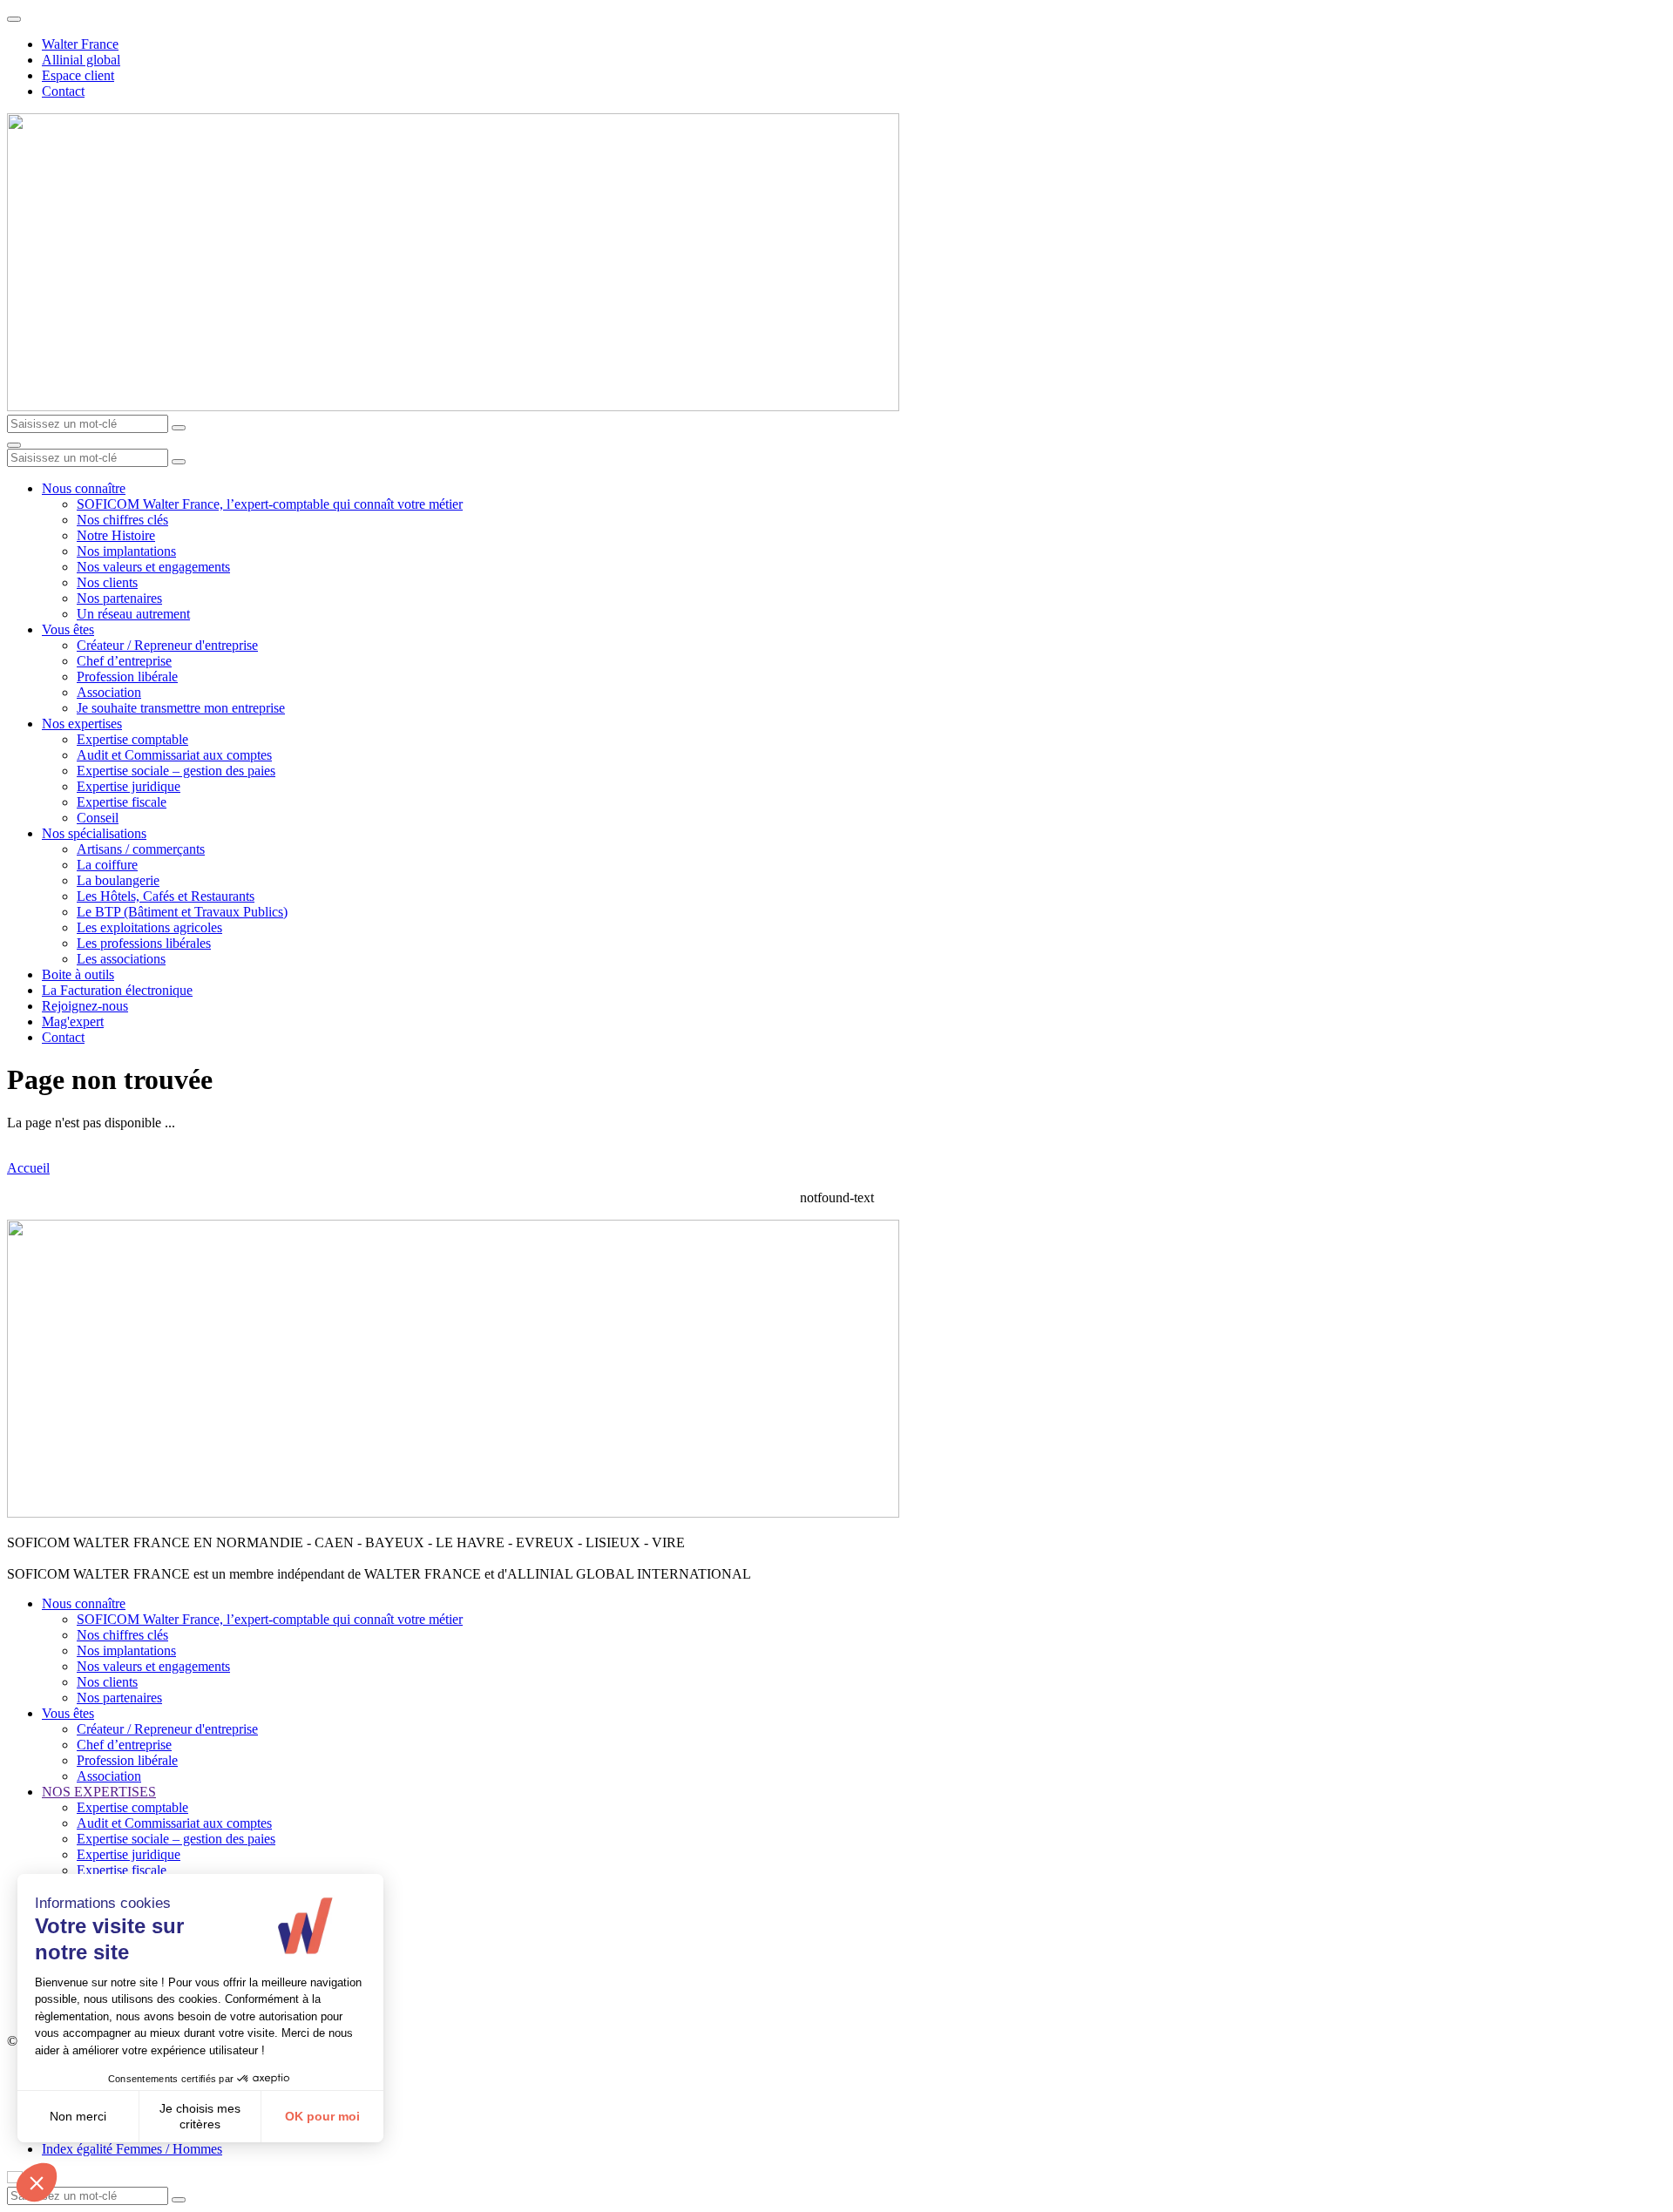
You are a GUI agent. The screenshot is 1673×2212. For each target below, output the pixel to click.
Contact (63, 91)
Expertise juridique (129, 786)
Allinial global (81, 60)
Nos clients (107, 582)
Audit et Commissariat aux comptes (174, 755)
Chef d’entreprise (124, 661)
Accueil (28, 1168)
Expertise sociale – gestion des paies (176, 771)
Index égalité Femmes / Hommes (132, 2149)
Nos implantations (126, 551)
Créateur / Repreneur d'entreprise (167, 645)
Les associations (121, 959)
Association (109, 692)
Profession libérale (127, 676)
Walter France (80, 44)
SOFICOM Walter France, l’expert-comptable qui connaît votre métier (270, 504)
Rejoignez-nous (85, 1006)
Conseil (98, 818)
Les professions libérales (144, 943)
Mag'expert (73, 1021)
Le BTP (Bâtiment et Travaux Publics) (182, 912)
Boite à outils (78, 974)
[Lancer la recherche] (179, 428)
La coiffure (107, 865)
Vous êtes (68, 629)
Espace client (78, 75)
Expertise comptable (132, 739)
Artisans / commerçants (141, 849)
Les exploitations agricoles (149, 927)
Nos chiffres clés (122, 520)
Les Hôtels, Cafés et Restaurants (166, 896)
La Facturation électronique (117, 990)
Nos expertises (82, 724)
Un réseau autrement (133, 614)
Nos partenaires (119, 598)
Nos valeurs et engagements (153, 567)
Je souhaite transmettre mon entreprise (181, 708)
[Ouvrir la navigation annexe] (14, 19)
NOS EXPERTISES (99, 1792)
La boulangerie (118, 880)
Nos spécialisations (94, 833)
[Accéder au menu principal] (14, 445)
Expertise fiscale (122, 802)
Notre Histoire (116, 535)
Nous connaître (84, 488)
